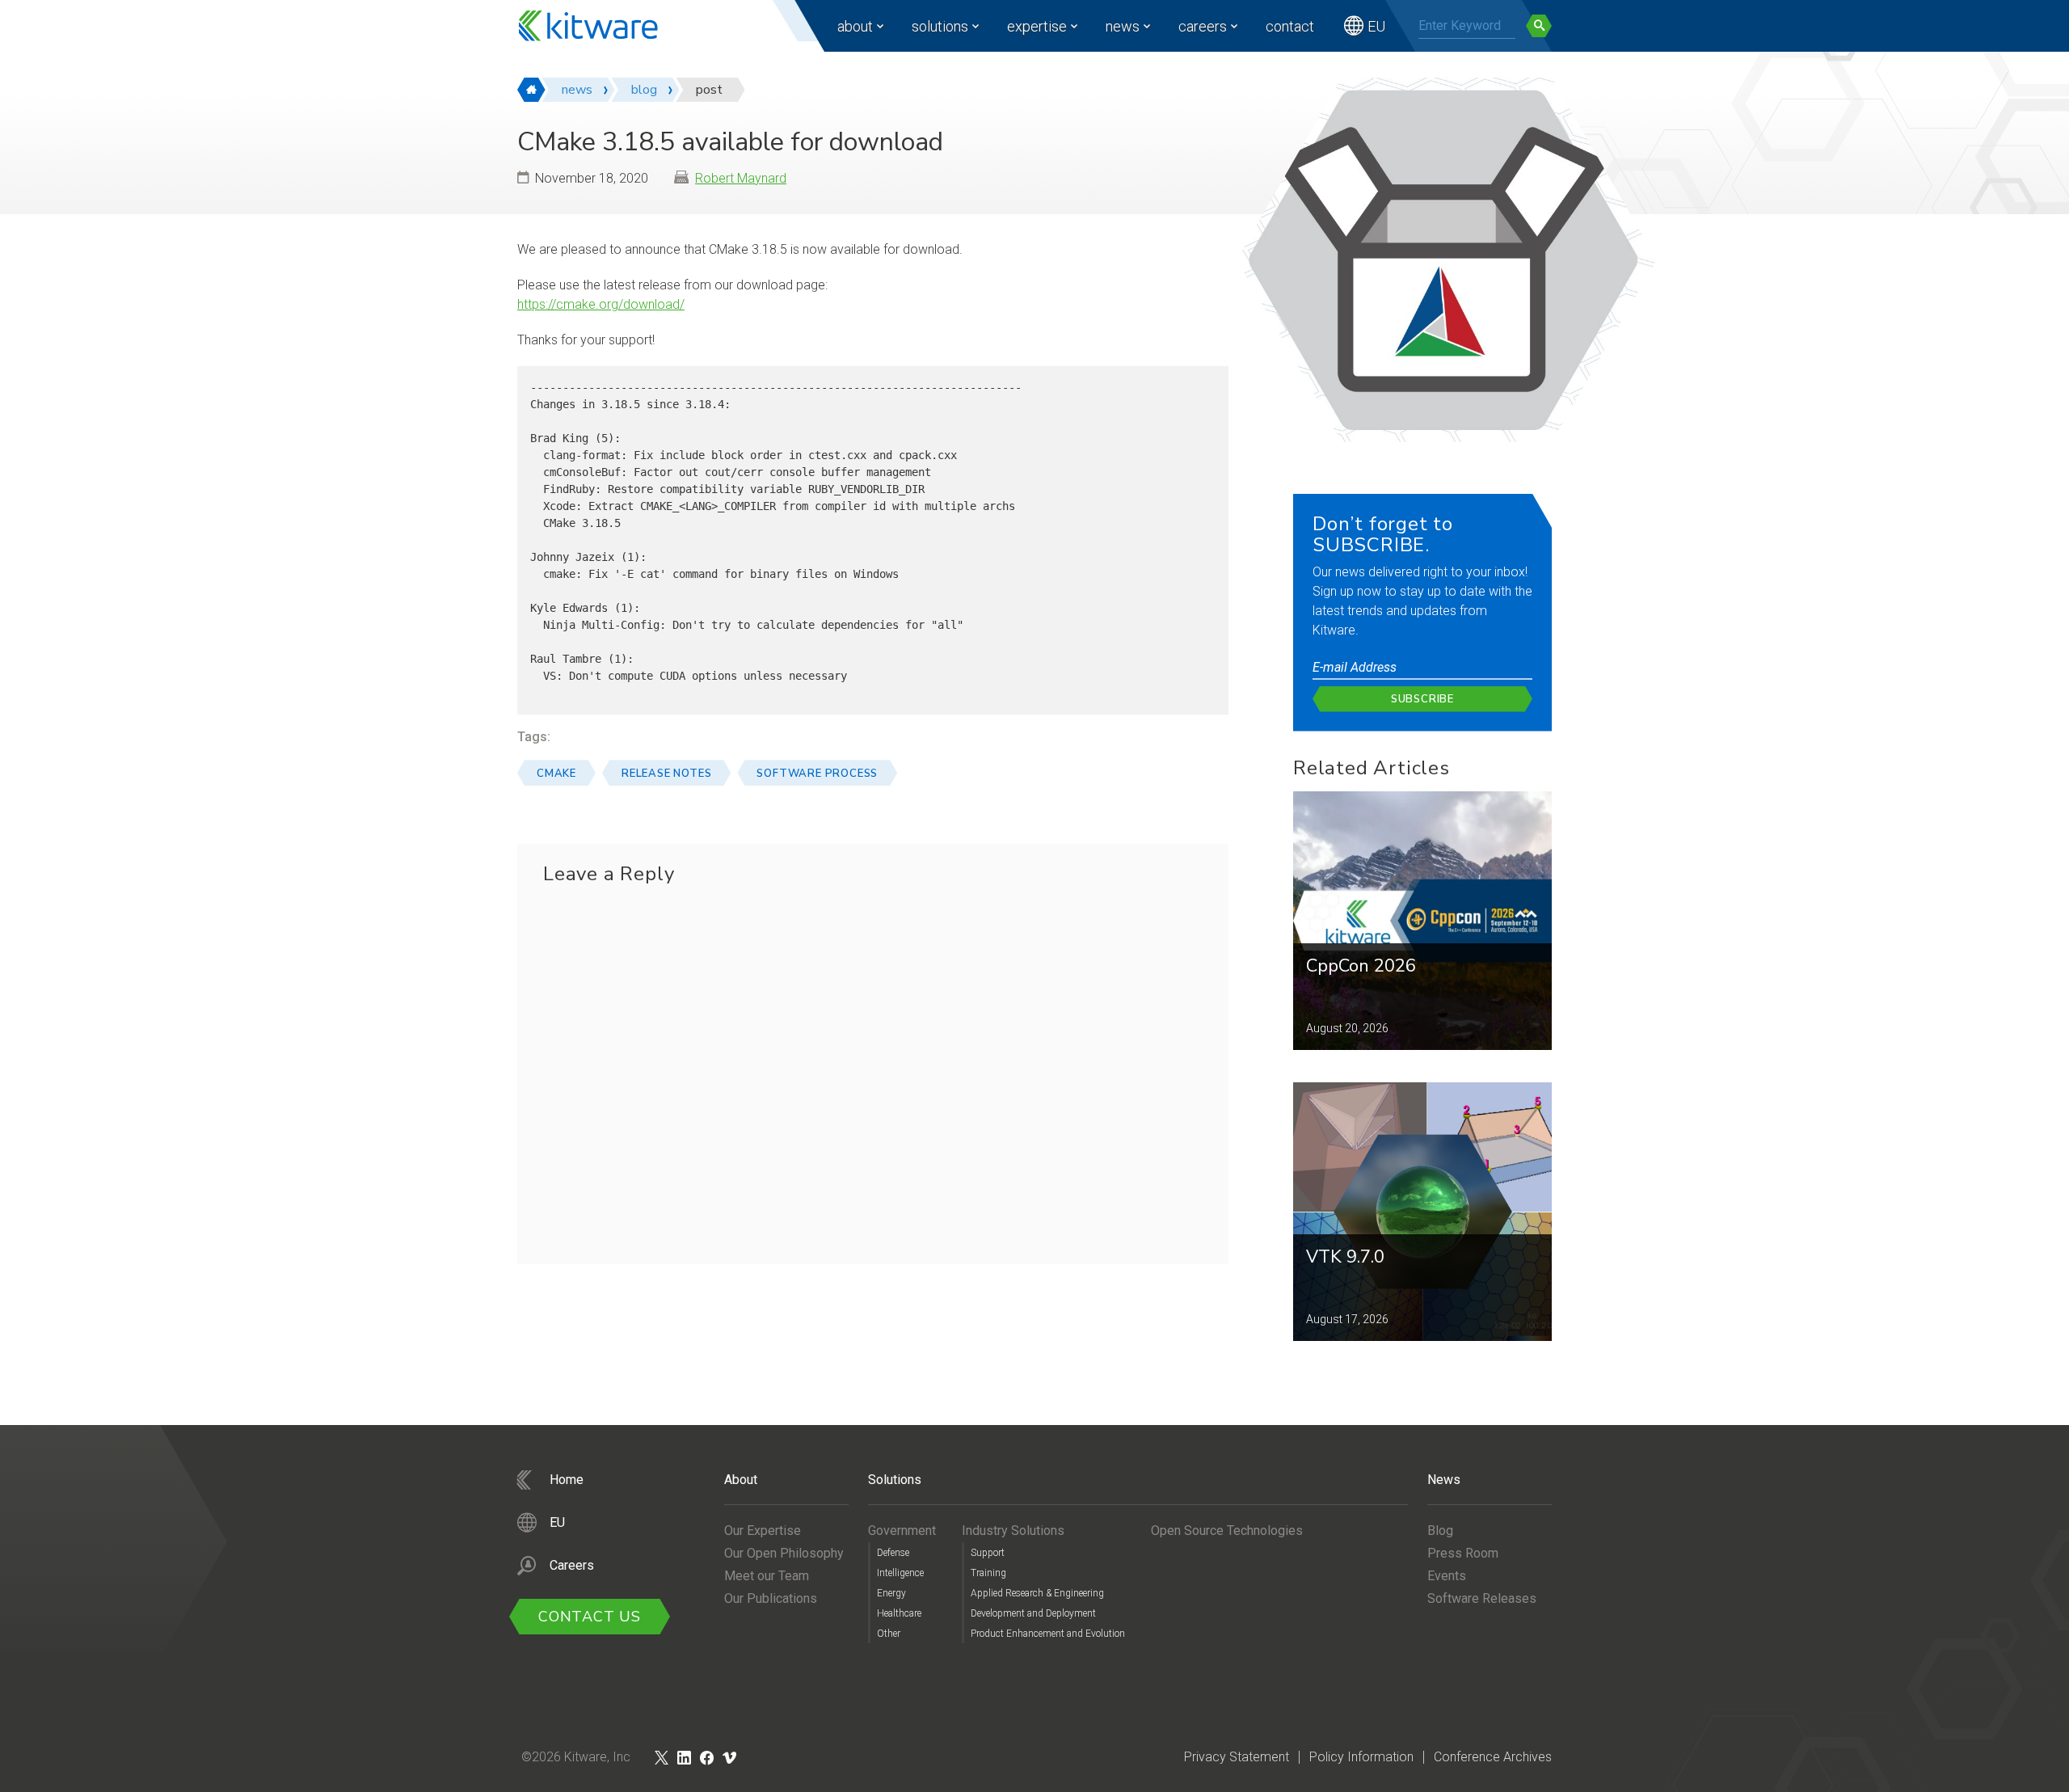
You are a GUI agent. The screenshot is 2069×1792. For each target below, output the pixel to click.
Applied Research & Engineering (1037, 1593)
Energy (891, 1593)
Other (889, 1634)
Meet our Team (767, 1576)
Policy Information (1361, 1757)
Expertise (1037, 26)
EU (1376, 26)
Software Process (817, 774)
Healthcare (899, 1613)
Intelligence (900, 1573)
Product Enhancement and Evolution (1048, 1634)
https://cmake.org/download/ (601, 304)
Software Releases (1482, 1598)
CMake (556, 774)
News (1123, 26)
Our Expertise (763, 1531)
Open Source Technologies (1227, 1531)
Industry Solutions (1013, 1531)
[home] (531, 90)
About (855, 26)
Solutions (940, 26)
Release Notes (666, 774)
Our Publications (771, 1598)
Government (902, 1531)
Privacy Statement (1237, 1757)
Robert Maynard (741, 178)
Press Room (1463, 1553)
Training (988, 1573)
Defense (893, 1553)
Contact (1290, 26)
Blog (1440, 1531)
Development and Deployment (1033, 1613)
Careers (1203, 26)
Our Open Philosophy (784, 1553)
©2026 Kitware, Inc (576, 1757)
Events (1447, 1576)
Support (988, 1553)
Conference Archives (1493, 1757)
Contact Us (590, 1617)
